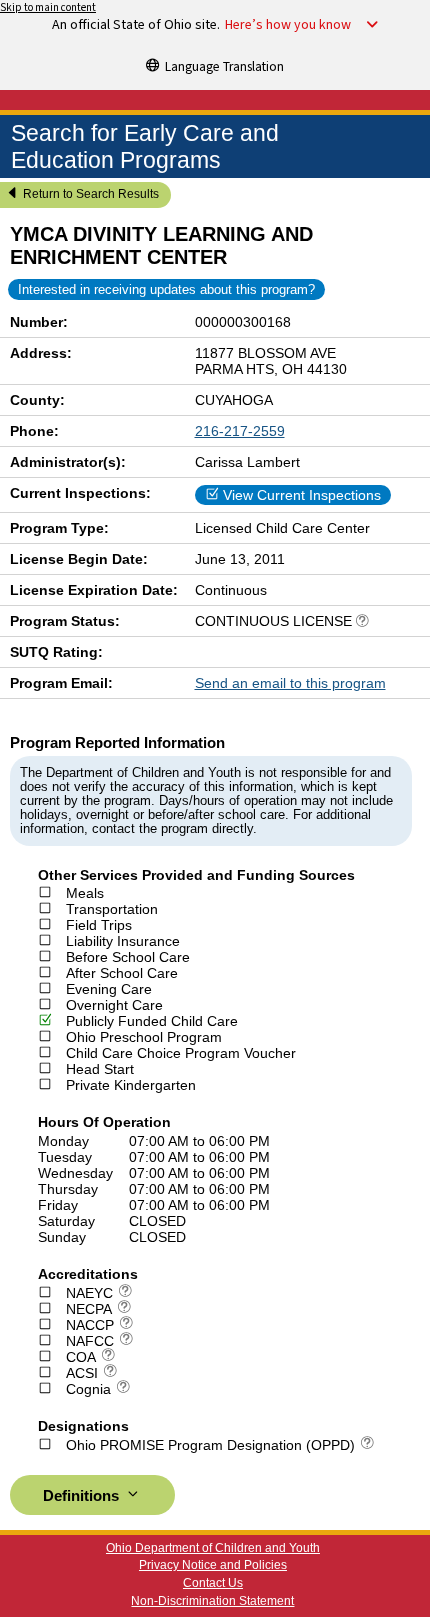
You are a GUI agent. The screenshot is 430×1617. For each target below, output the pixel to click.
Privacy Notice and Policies (213, 1565)
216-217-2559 (240, 431)
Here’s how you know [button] (288, 25)
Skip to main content (48, 7)
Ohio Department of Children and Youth (213, 1548)
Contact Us (213, 1583)
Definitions (83, 1496)
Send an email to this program (290, 683)
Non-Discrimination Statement (212, 1601)
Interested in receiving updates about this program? (166, 290)
